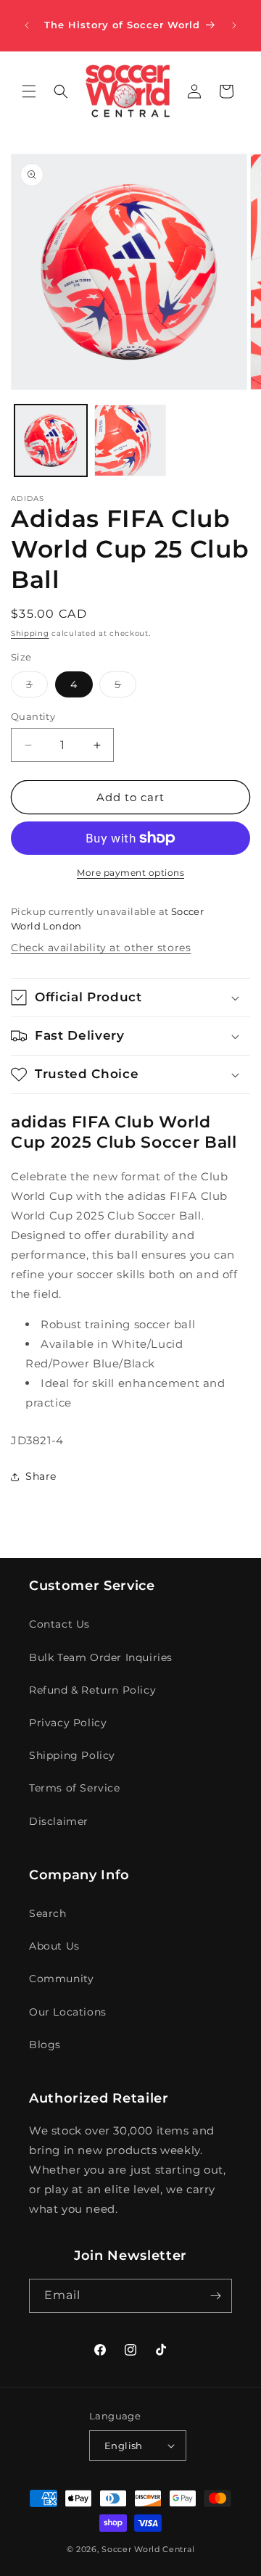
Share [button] (41, 1476)
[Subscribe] (215, 2296)
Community (61, 1979)
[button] (29, 91)
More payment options (130, 873)
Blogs (45, 2045)
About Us (54, 1946)
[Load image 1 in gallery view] (51, 441)
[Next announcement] (234, 25)
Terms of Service (75, 1788)
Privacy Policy (68, 1723)
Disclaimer (59, 1821)
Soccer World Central (148, 2549)
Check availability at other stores (101, 948)
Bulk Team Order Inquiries (101, 1657)
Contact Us (59, 1624)
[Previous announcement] (27, 25)
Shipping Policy (72, 1755)
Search (48, 1913)
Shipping (30, 633)
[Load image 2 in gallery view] (130, 441)
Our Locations (68, 2012)
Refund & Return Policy (92, 1690)
